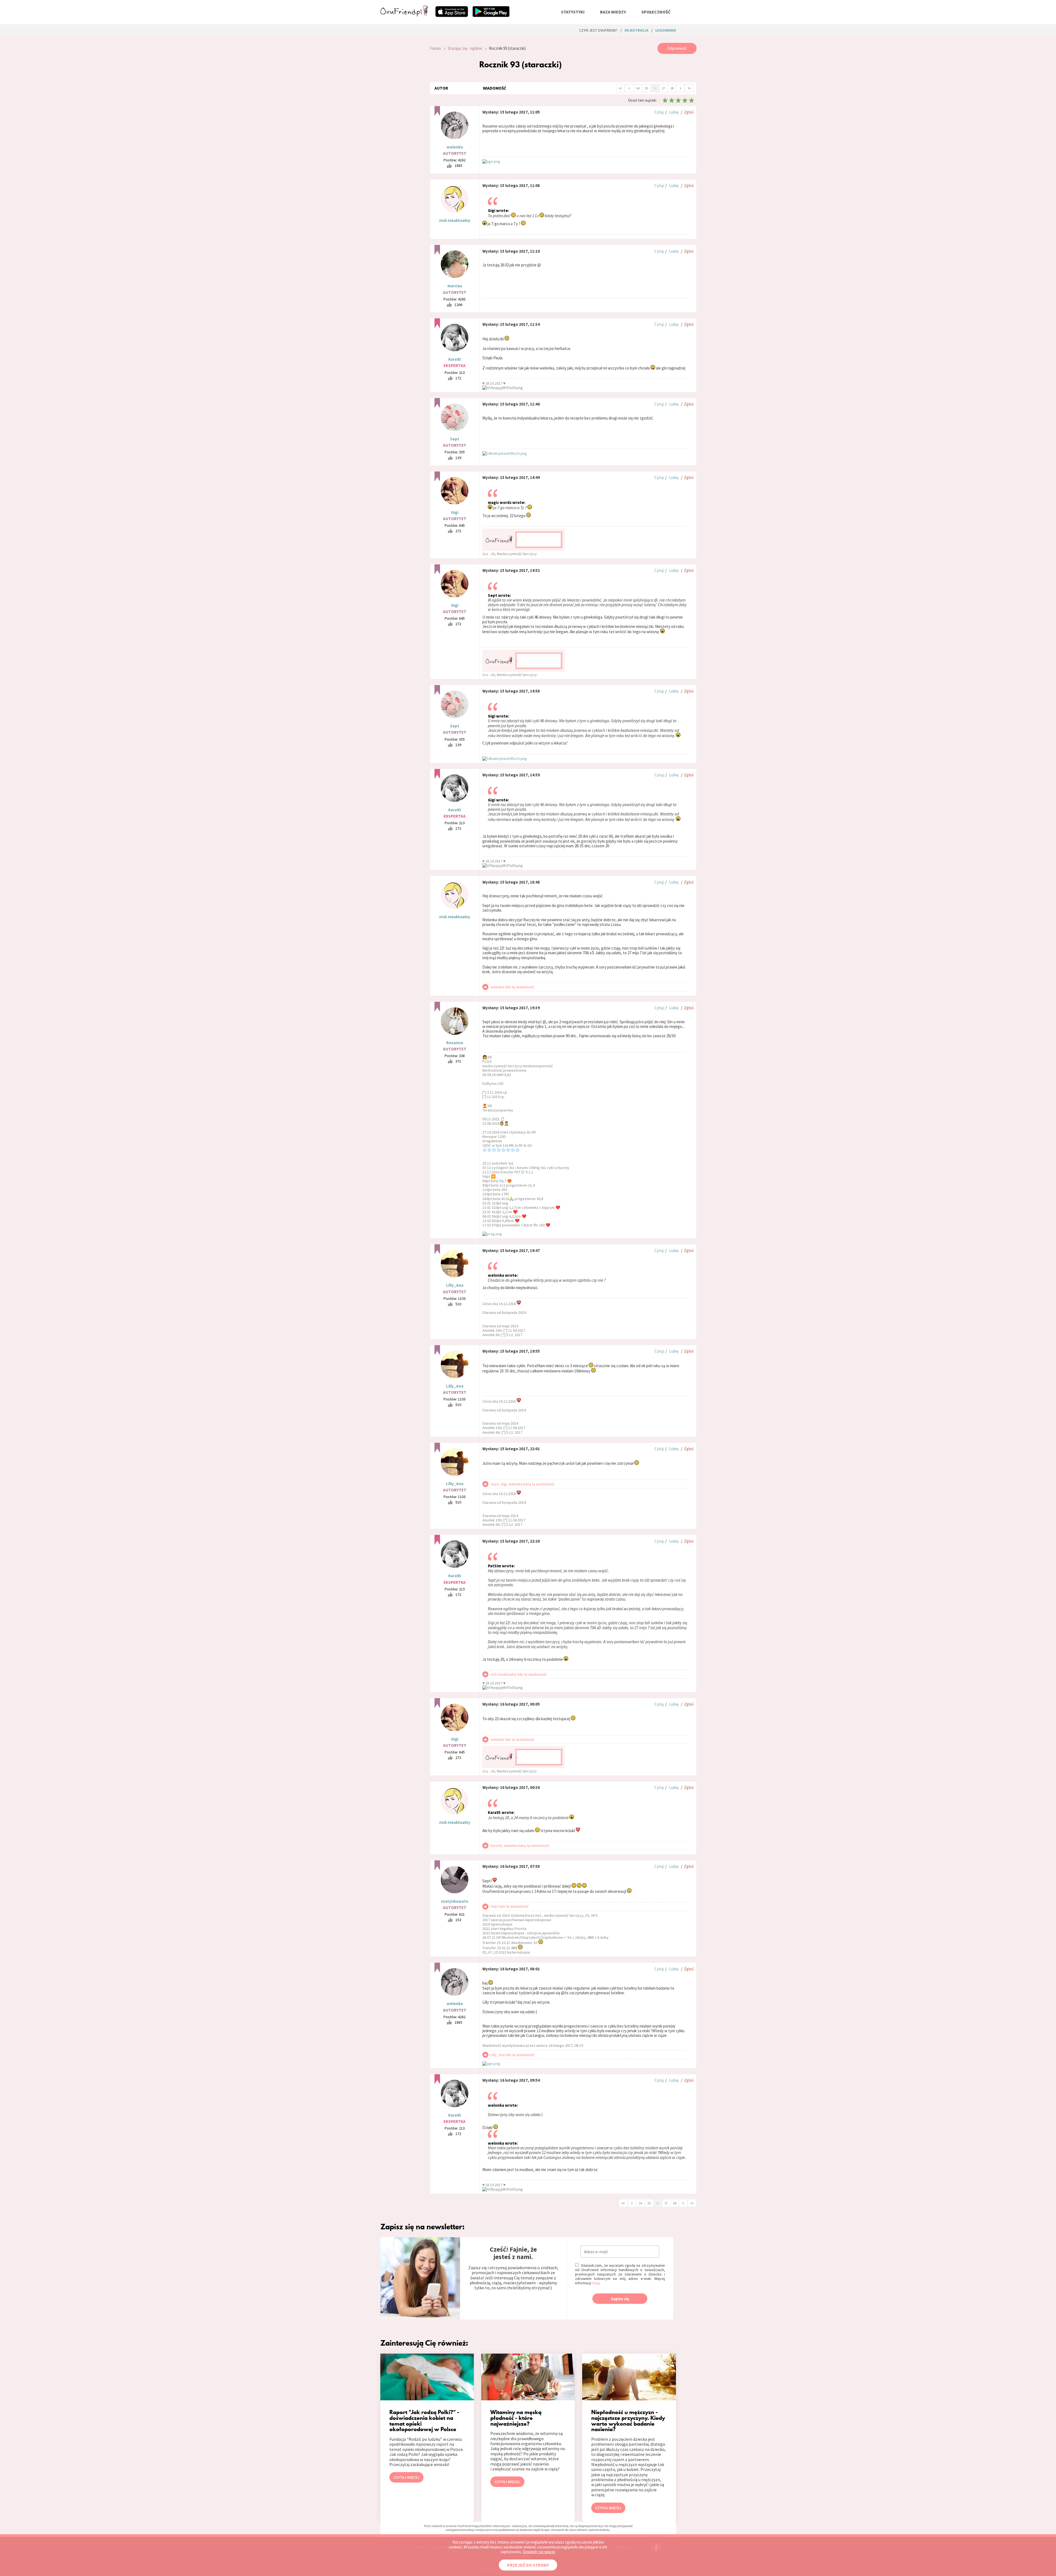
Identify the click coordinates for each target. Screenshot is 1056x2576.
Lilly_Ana (455, 1285)
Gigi (455, 512)
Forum (435, 48)
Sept (455, 439)
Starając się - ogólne (465, 48)
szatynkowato (455, 1901)
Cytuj (659, 112)
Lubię (674, 112)
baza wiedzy (613, 12)
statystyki (573, 12)
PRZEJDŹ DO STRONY (528, 2565)
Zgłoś (689, 112)
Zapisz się (620, 2299)
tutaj (596, 2283)
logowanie (666, 30)
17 (663, 88)
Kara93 (455, 359)
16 (655, 88)
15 (646, 88)
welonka (455, 147)
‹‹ (620, 88)
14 (638, 88)
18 (672, 88)
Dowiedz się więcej (539, 2552)
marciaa (455, 286)
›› (689, 88)
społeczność (656, 12)
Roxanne (455, 1043)
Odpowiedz (677, 48)
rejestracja (636, 30)
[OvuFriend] (404, 15)
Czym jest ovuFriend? (598, 30)
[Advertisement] (401, 117)
